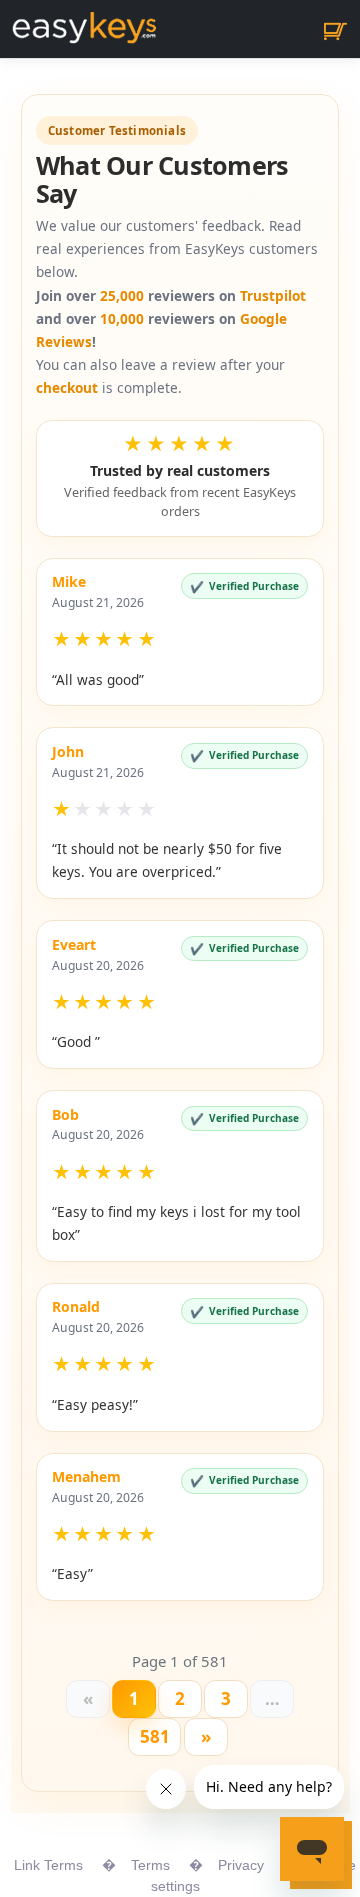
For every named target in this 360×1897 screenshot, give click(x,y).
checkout (67, 387)
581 (155, 1736)
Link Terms (48, 1865)
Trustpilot (273, 295)
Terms (150, 1865)
